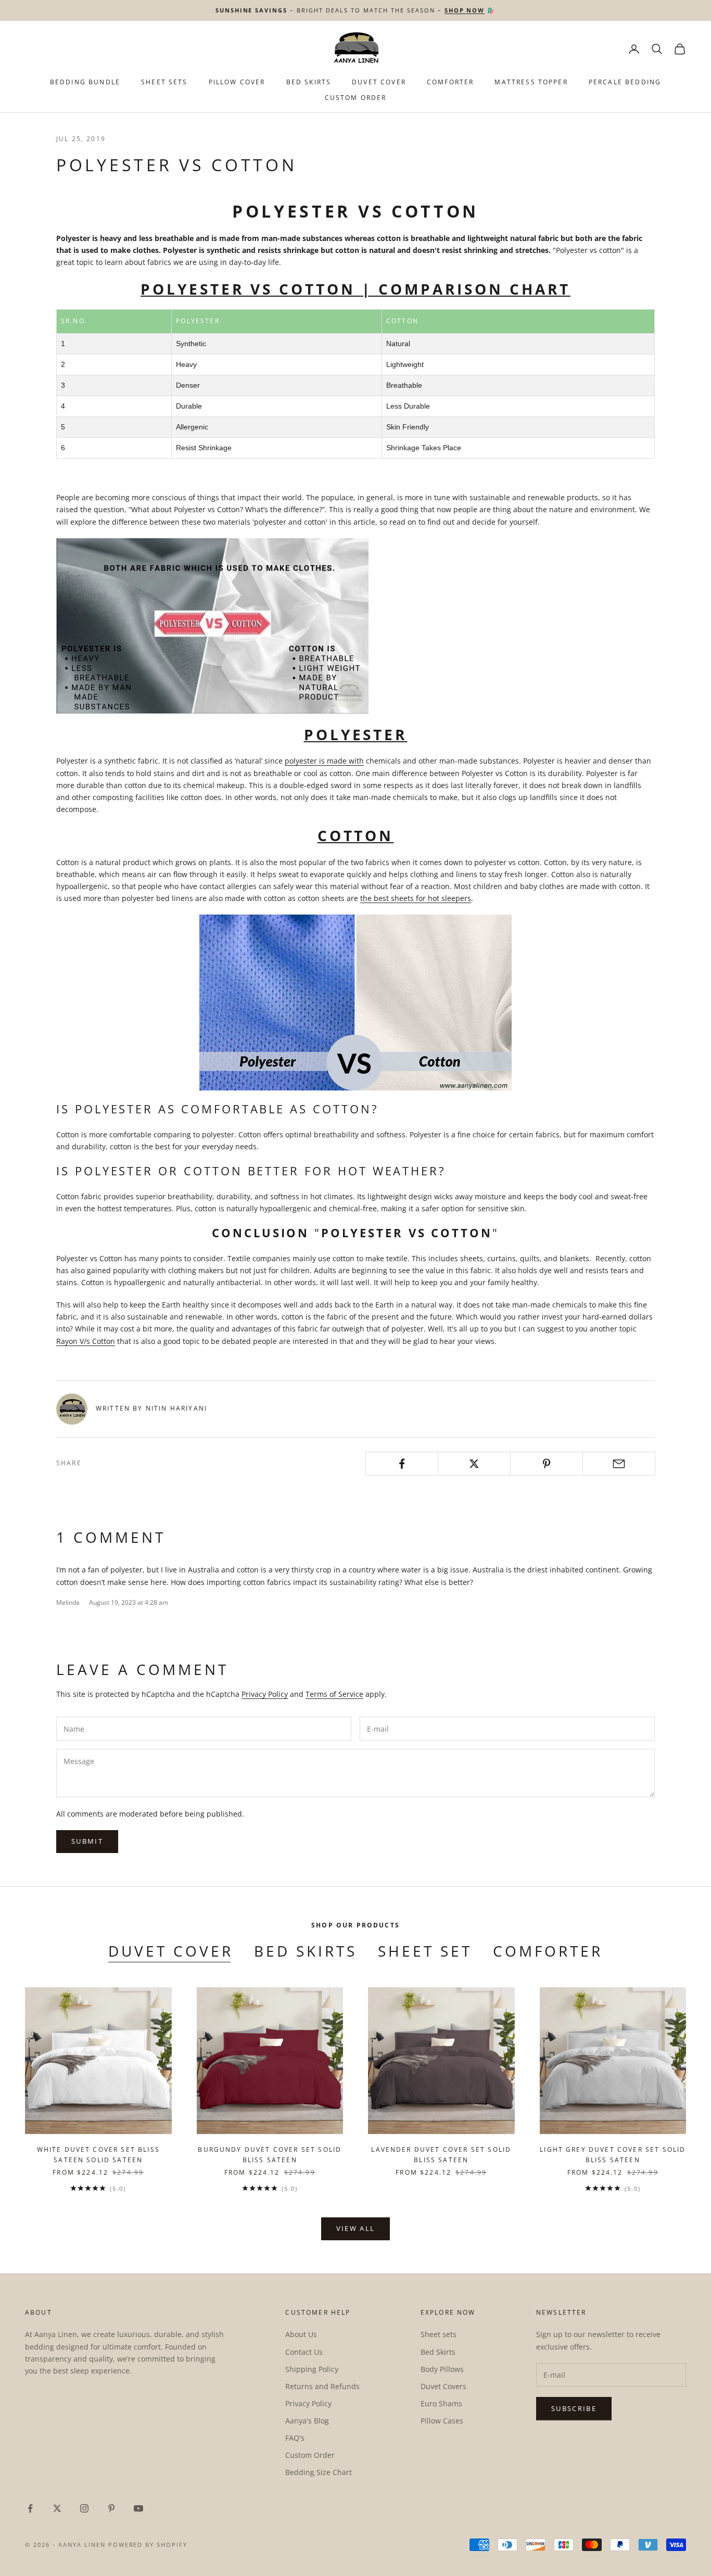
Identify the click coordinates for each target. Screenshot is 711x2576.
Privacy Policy (265, 1694)
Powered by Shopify (148, 2545)
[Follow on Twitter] (57, 2508)
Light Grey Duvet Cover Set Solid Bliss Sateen (613, 2155)
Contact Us (304, 2352)
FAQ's (295, 2438)
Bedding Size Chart (319, 2472)
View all (356, 2228)
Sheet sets (439, 2334)
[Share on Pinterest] (547, 1464)
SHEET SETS (164, 82)
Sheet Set (425, 1951)
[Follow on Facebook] (30, 2508)
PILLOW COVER (237, 82)
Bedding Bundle (85, 82)
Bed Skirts (306, 1951)
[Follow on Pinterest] (111, 2508)
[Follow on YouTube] (138, 2508)
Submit (87, 1841)
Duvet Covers (443, 2386)
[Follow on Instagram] (84, 2508)
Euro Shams (441, 2403)
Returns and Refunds (322, 2386)
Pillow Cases (442, 2421)
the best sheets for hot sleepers (416, 898)
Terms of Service (334, 1694)
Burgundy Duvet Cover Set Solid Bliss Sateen (270, 2155)
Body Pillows (442, 2369)
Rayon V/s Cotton (86, 1341)
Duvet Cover (379, 82)
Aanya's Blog (307, 2421)
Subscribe (574, 2408)
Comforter (450, 82)
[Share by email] (619, 1464)
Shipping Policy (312, 2369)
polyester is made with (324, 761)
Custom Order (356, 98)
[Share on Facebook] (402, 1464)
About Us (301, 2334)
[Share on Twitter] (474, 1464)
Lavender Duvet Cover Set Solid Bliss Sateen (441, 2155)
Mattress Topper (531, 82)
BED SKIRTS (309, 82)
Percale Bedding (625, 82)
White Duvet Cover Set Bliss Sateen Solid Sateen (98, 2155)
